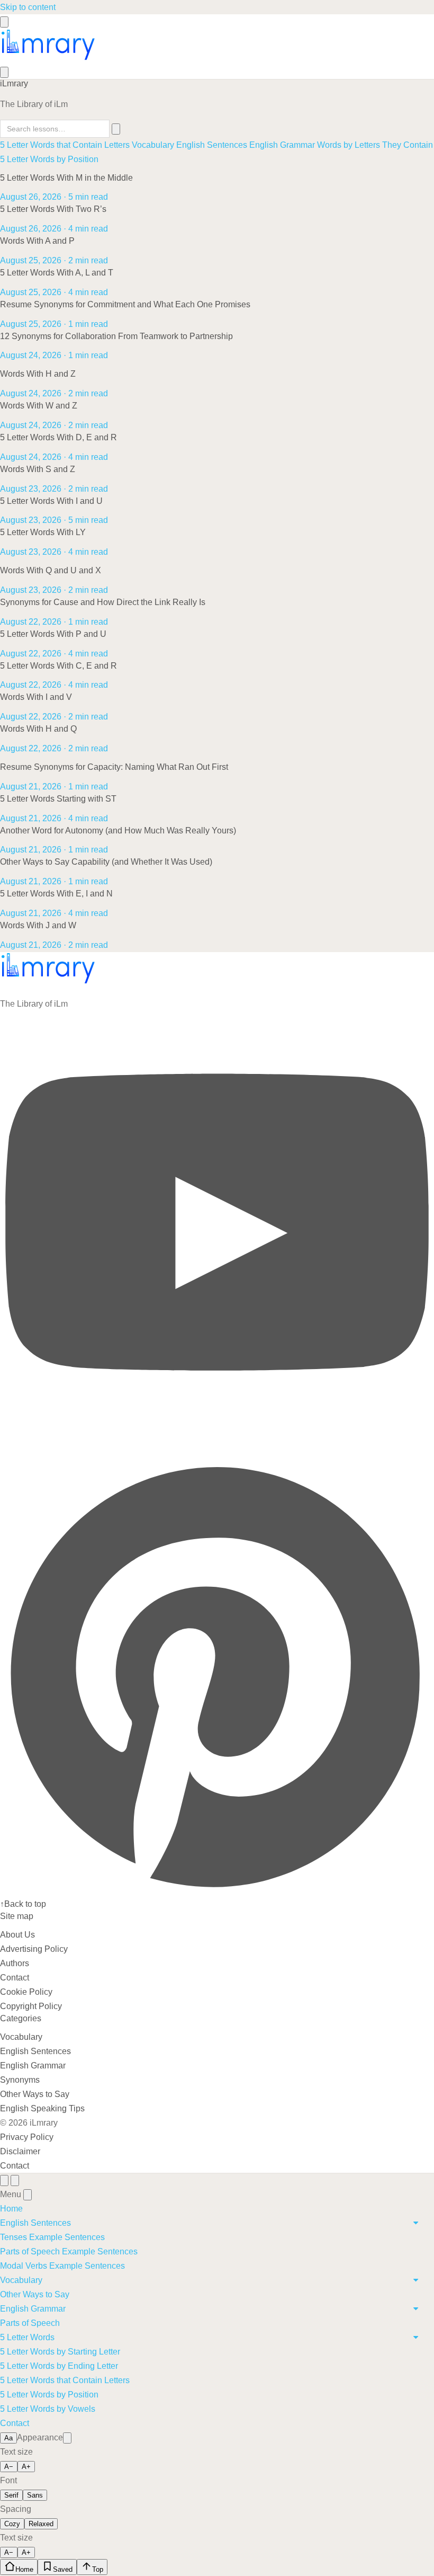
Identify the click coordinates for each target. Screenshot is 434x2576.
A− (9, 2467)
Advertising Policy (34, 1949)
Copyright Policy (31, 2006)
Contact (15, 1978)
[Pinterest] (217, 1890)
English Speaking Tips (42, 2108)
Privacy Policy (27, 2137)
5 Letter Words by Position (49, 159)
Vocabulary (153, 145)
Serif (11, 2495)
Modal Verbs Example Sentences (62, 2266)
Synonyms (20, 2080)
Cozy (12, 2524)
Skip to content (28, 7)
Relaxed (41, 2524)
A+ (26, 2467)
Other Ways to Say (35, 2094)
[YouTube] (217, 1451)
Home (11, 2209)
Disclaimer (20, 2151)
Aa (8, 2438)
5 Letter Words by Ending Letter (59, 2366)
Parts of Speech (30, 2323)
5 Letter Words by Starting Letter (60, 2352)
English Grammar (282, 145)
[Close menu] (28, 2195)
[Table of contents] (4, 2180)
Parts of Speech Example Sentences (69, 2251)
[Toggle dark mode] (67, 2438)
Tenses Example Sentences (52, 2237)
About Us (17, 1935)
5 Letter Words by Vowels (48, 2409)
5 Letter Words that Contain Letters (65, 145)
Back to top (23, 1904)
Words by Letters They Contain (375, 145)
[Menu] (4, 22)
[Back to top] (15, 2180)
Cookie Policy (26, 1992)
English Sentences (212, 145)
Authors (15, 1963)
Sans (35, 2495)
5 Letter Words (27, 2337)
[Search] (4, 72)
